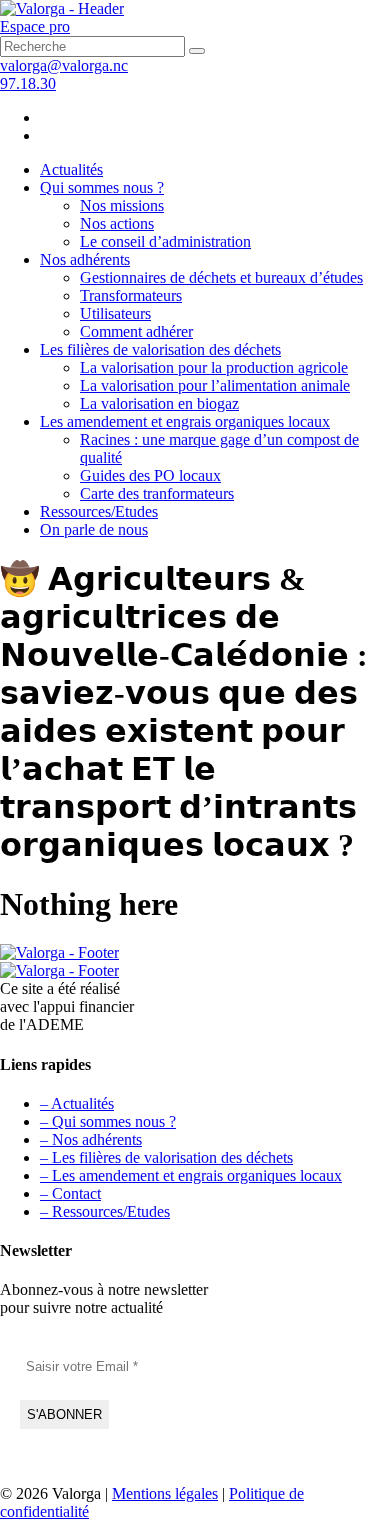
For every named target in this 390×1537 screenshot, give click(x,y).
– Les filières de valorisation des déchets (166, 1157)
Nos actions (117, 223)
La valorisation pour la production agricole (214, 367)
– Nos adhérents (91, 1139)
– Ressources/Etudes (105, 1211)
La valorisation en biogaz (159, 403)
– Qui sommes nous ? (108, 1121)
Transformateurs (131, 295)
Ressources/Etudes (99, 511)
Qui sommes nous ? (102, 187)
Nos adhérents (85, 259)
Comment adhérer (136, 331)
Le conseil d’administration (165, 241)
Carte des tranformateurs (157, 493)
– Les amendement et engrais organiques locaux (191, 1175)
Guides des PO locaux (150, 475)
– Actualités (77, 1103)
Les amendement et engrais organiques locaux (185, 421)
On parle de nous (94, 529)
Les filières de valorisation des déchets (160, 349)
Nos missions (122, 205)
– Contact (70, 1193)
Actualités (71, 169)
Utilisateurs (115, 313)
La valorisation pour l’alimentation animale (215, 385)
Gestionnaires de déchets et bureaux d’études (221, 277)
